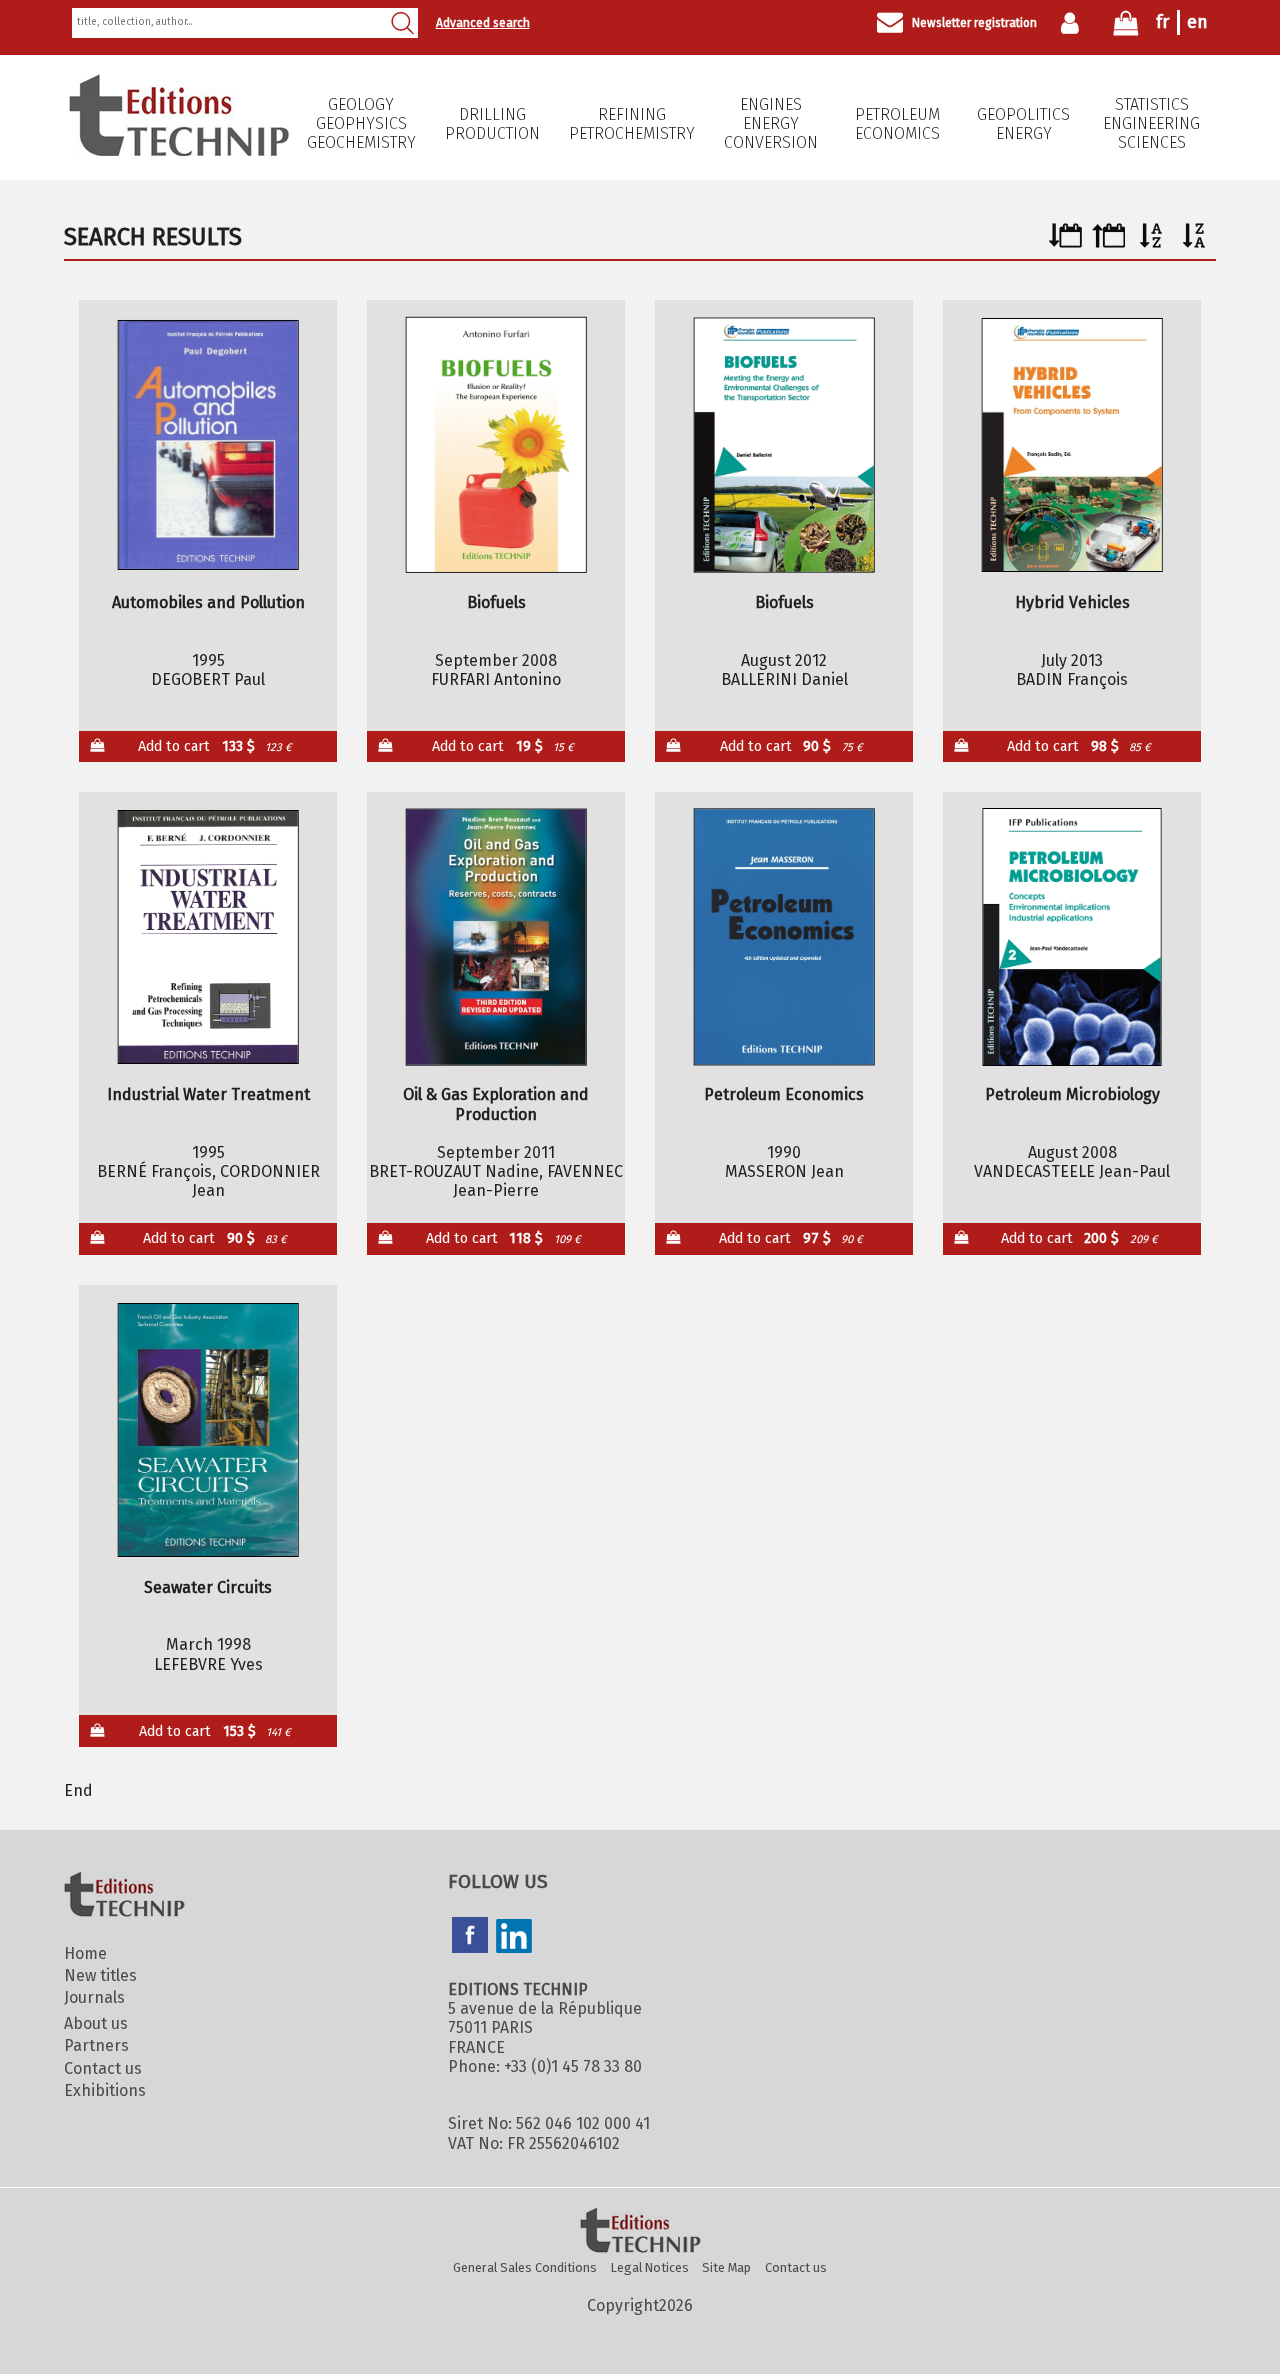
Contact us (103, 2068)
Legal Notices (650, 2267)
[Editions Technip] (640, 2232)
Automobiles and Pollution (208, 602)
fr (1162, 22)
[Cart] (1126, 27)
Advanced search (483, 23)
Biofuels (496, 602)
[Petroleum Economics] (784, 937)
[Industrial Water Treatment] (208, 937)
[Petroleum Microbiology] (1072, 937)
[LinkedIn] (514, 1938)
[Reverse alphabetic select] (1194, 242)
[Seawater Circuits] (208, 1430)
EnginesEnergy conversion (771, 123)
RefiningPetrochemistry (632, 124)
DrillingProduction (492, 124)
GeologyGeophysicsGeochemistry (361, 123)
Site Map (726, 2267)
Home (85, 1953)
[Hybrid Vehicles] (1072, 445)
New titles (100, 1975)
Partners (96, 2045)
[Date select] (1065, 242)
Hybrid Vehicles (1072, 602)
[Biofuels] (496, 445)
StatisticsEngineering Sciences (1151, 123)
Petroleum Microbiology (1072, 1094)
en (1197, 22)
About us (96, 2023)
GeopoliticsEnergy (1023, 124)
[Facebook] (470, 1937)
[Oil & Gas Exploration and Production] (496, 937)
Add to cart (215, 746)
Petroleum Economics (897, 124)
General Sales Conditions (525, 2267)
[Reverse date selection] (1108, 242)
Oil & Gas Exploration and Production (496, 1104)
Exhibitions (105, 2090)
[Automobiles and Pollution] (208, 445)
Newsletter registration (974, 23)
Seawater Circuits (208, 1587)
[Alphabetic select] (1151, 242)
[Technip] (179, 150)
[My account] (1074, 23)
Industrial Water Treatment (208, 1094)
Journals (94, 1997)
